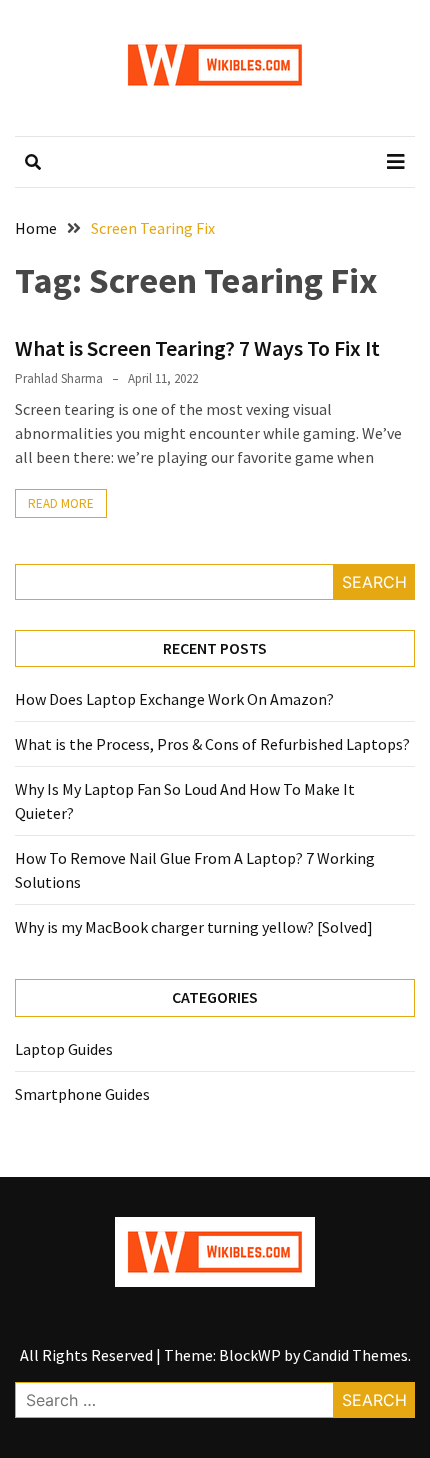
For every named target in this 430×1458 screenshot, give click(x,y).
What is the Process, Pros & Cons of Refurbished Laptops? (212, 744)
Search (374, 582)
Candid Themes (355, 1355)
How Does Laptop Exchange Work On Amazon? (174, 699)
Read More (61, 503)
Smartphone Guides (82, 1094)
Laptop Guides (64, 1049)
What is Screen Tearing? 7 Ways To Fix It (197, 348)
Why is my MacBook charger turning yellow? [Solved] (194, 927)
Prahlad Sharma (59, 378)
